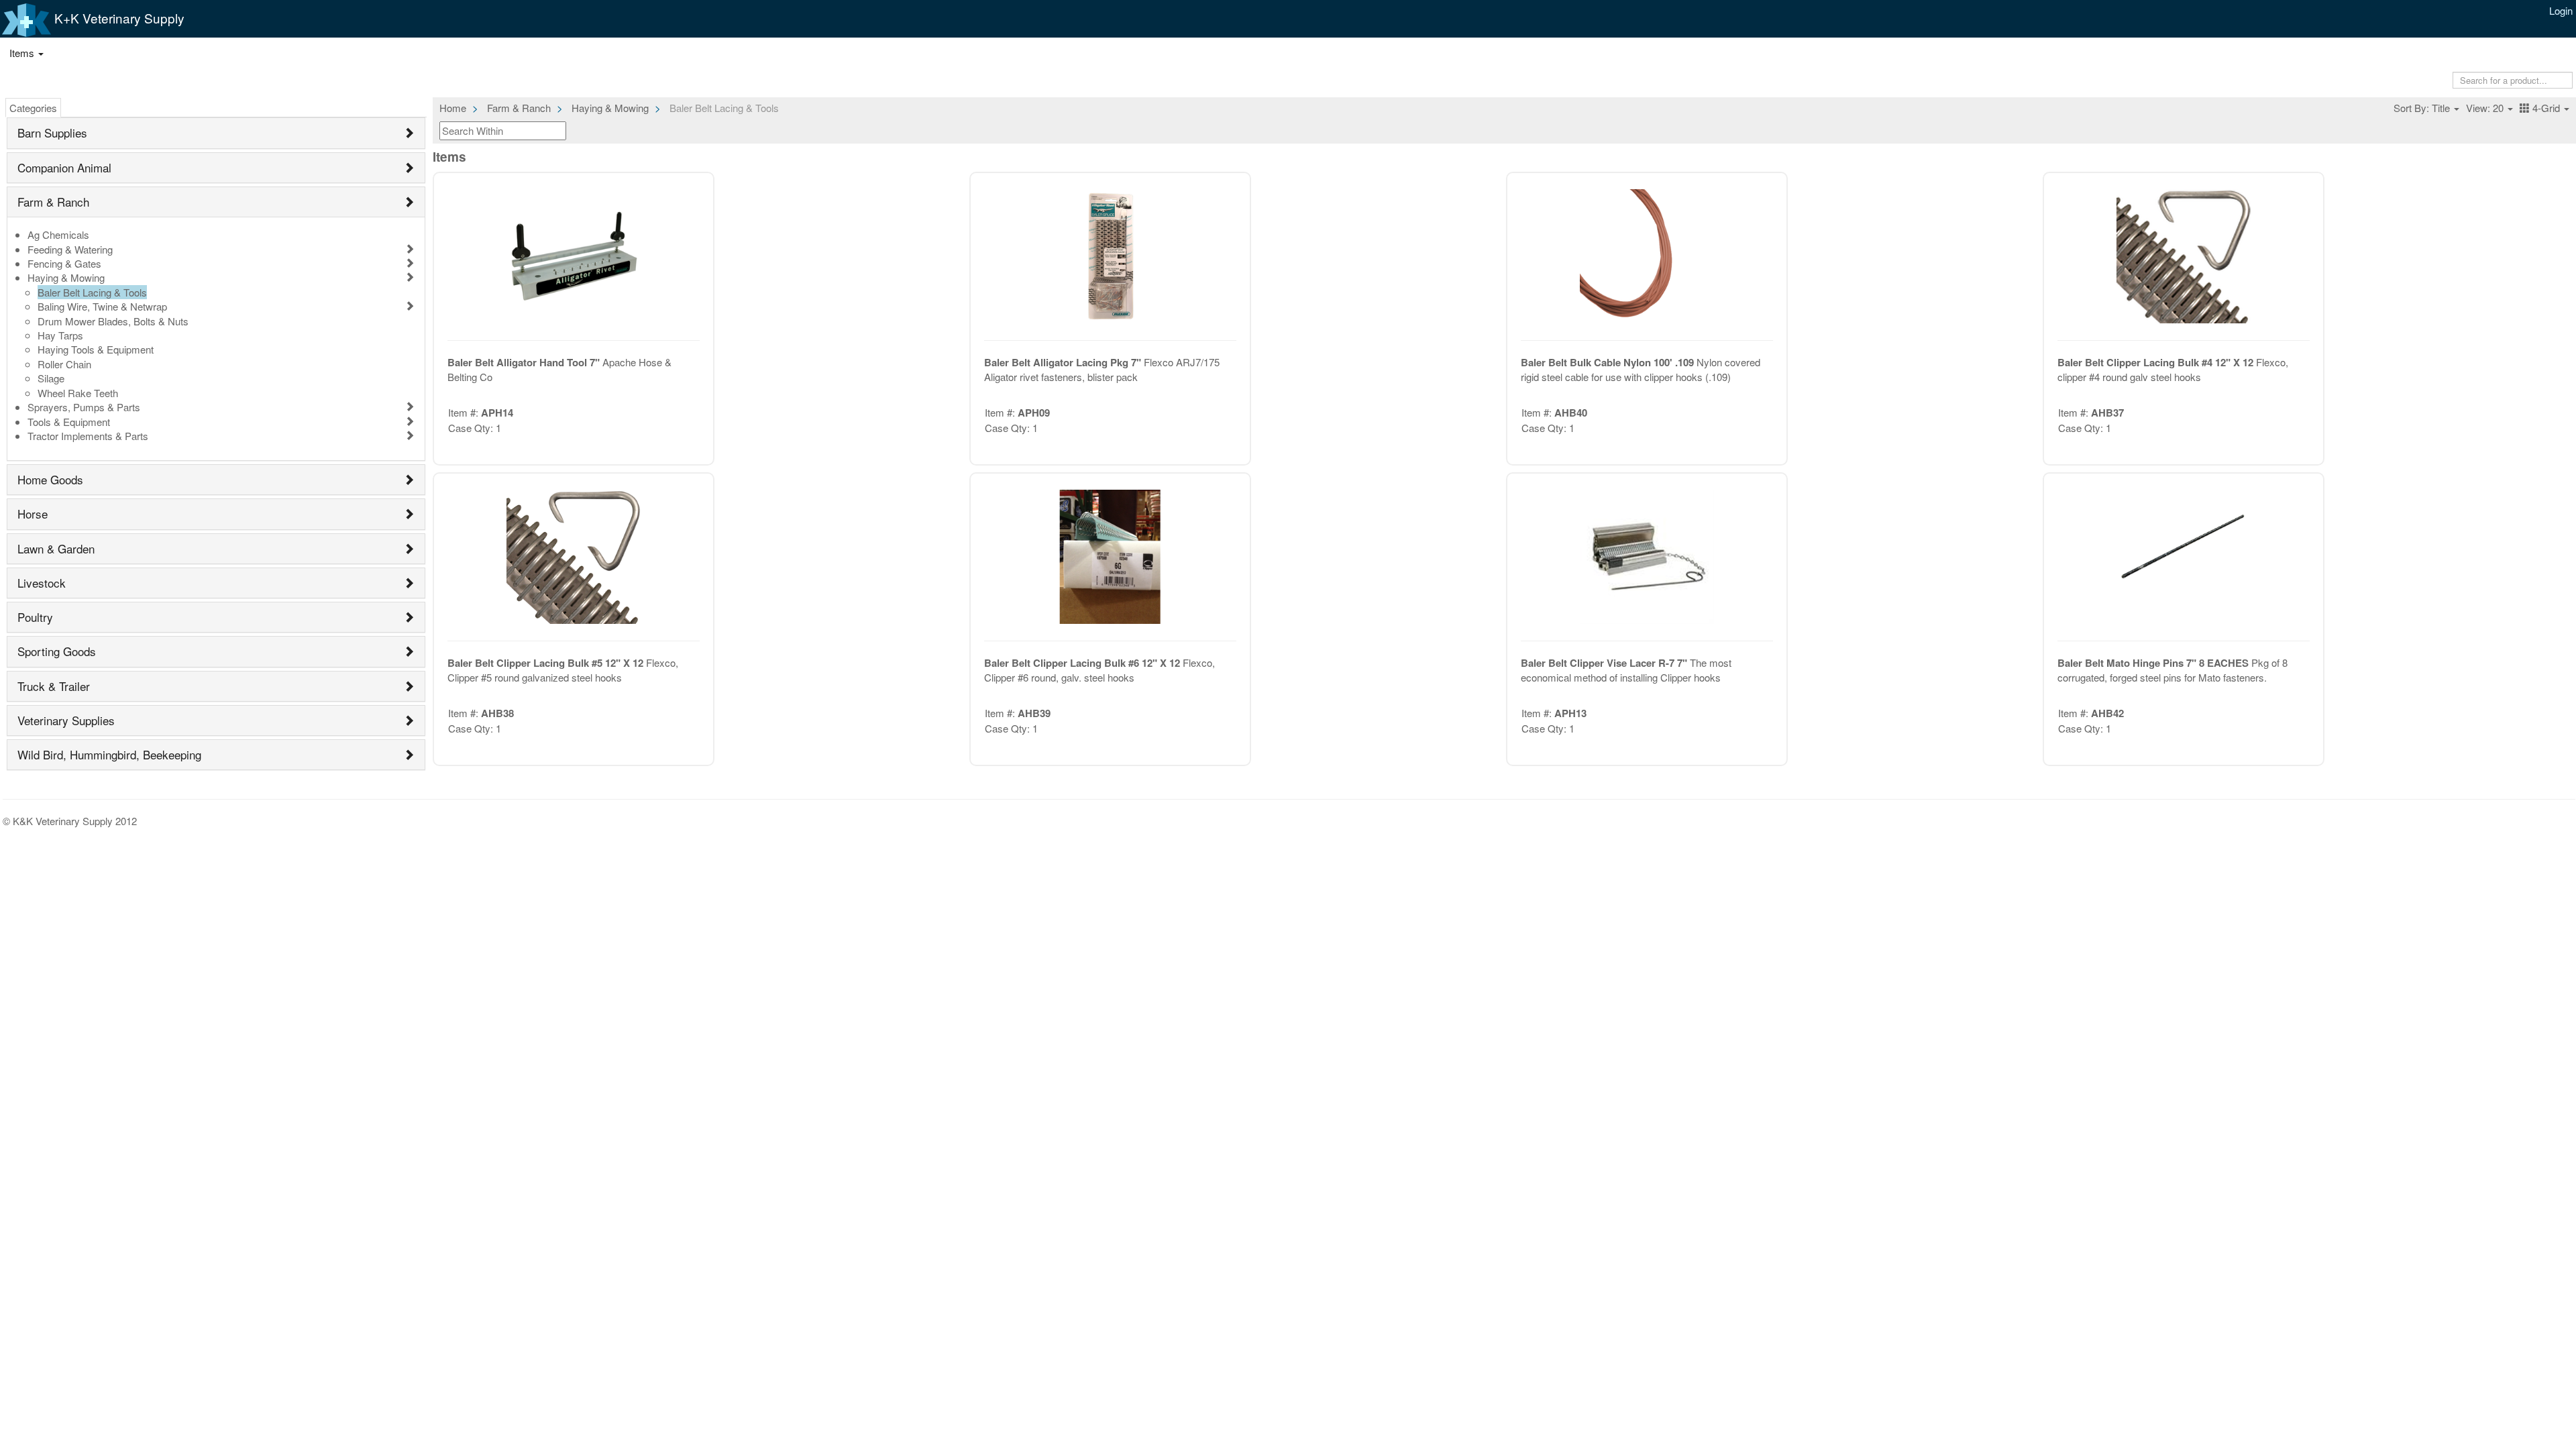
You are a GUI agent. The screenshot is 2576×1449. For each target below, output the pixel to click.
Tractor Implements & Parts (88, 436)
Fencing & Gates (64, 263)
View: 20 (2486, 108)
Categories (33, 108)
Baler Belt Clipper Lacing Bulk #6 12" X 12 (1083, 663)
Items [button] (23, 53)
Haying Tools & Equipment (96, 349)
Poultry (35, 617)
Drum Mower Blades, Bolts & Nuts (113, 321)
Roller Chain (64, 364)
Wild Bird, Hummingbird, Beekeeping (109, 754)
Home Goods (50, 479)
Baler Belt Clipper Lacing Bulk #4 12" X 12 (2157, 362)
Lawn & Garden (56, 548)
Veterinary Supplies (66, 720)
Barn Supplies (52, 132)
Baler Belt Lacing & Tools (92, 292)
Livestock (42, 583)
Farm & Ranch (53, 202)
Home (453, 108)
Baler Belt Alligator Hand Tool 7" (525, 362)
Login (2561, 10)
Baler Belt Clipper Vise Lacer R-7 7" (1605, 663)
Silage (51, 378)
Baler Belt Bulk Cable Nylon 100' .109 (1609, 362)
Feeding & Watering (70, 249)
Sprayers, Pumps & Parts (84, 407)
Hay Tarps (60, 335)
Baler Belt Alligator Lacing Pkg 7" (1064, 362)
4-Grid (2546, 108)
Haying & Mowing (66, 277)
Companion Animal (64, 167)
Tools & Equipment (69, 422)
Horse (33, 514)
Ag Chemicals (58, 234)
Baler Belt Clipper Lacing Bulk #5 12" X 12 (547, 663)
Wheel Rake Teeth (78, 393)
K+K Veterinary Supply (118, 18)
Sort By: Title (2423, 108)
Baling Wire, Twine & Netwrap (102, 306)
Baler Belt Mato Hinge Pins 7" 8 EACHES (2154, 663)
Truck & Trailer (54, 686)
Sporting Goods (57, 651)
